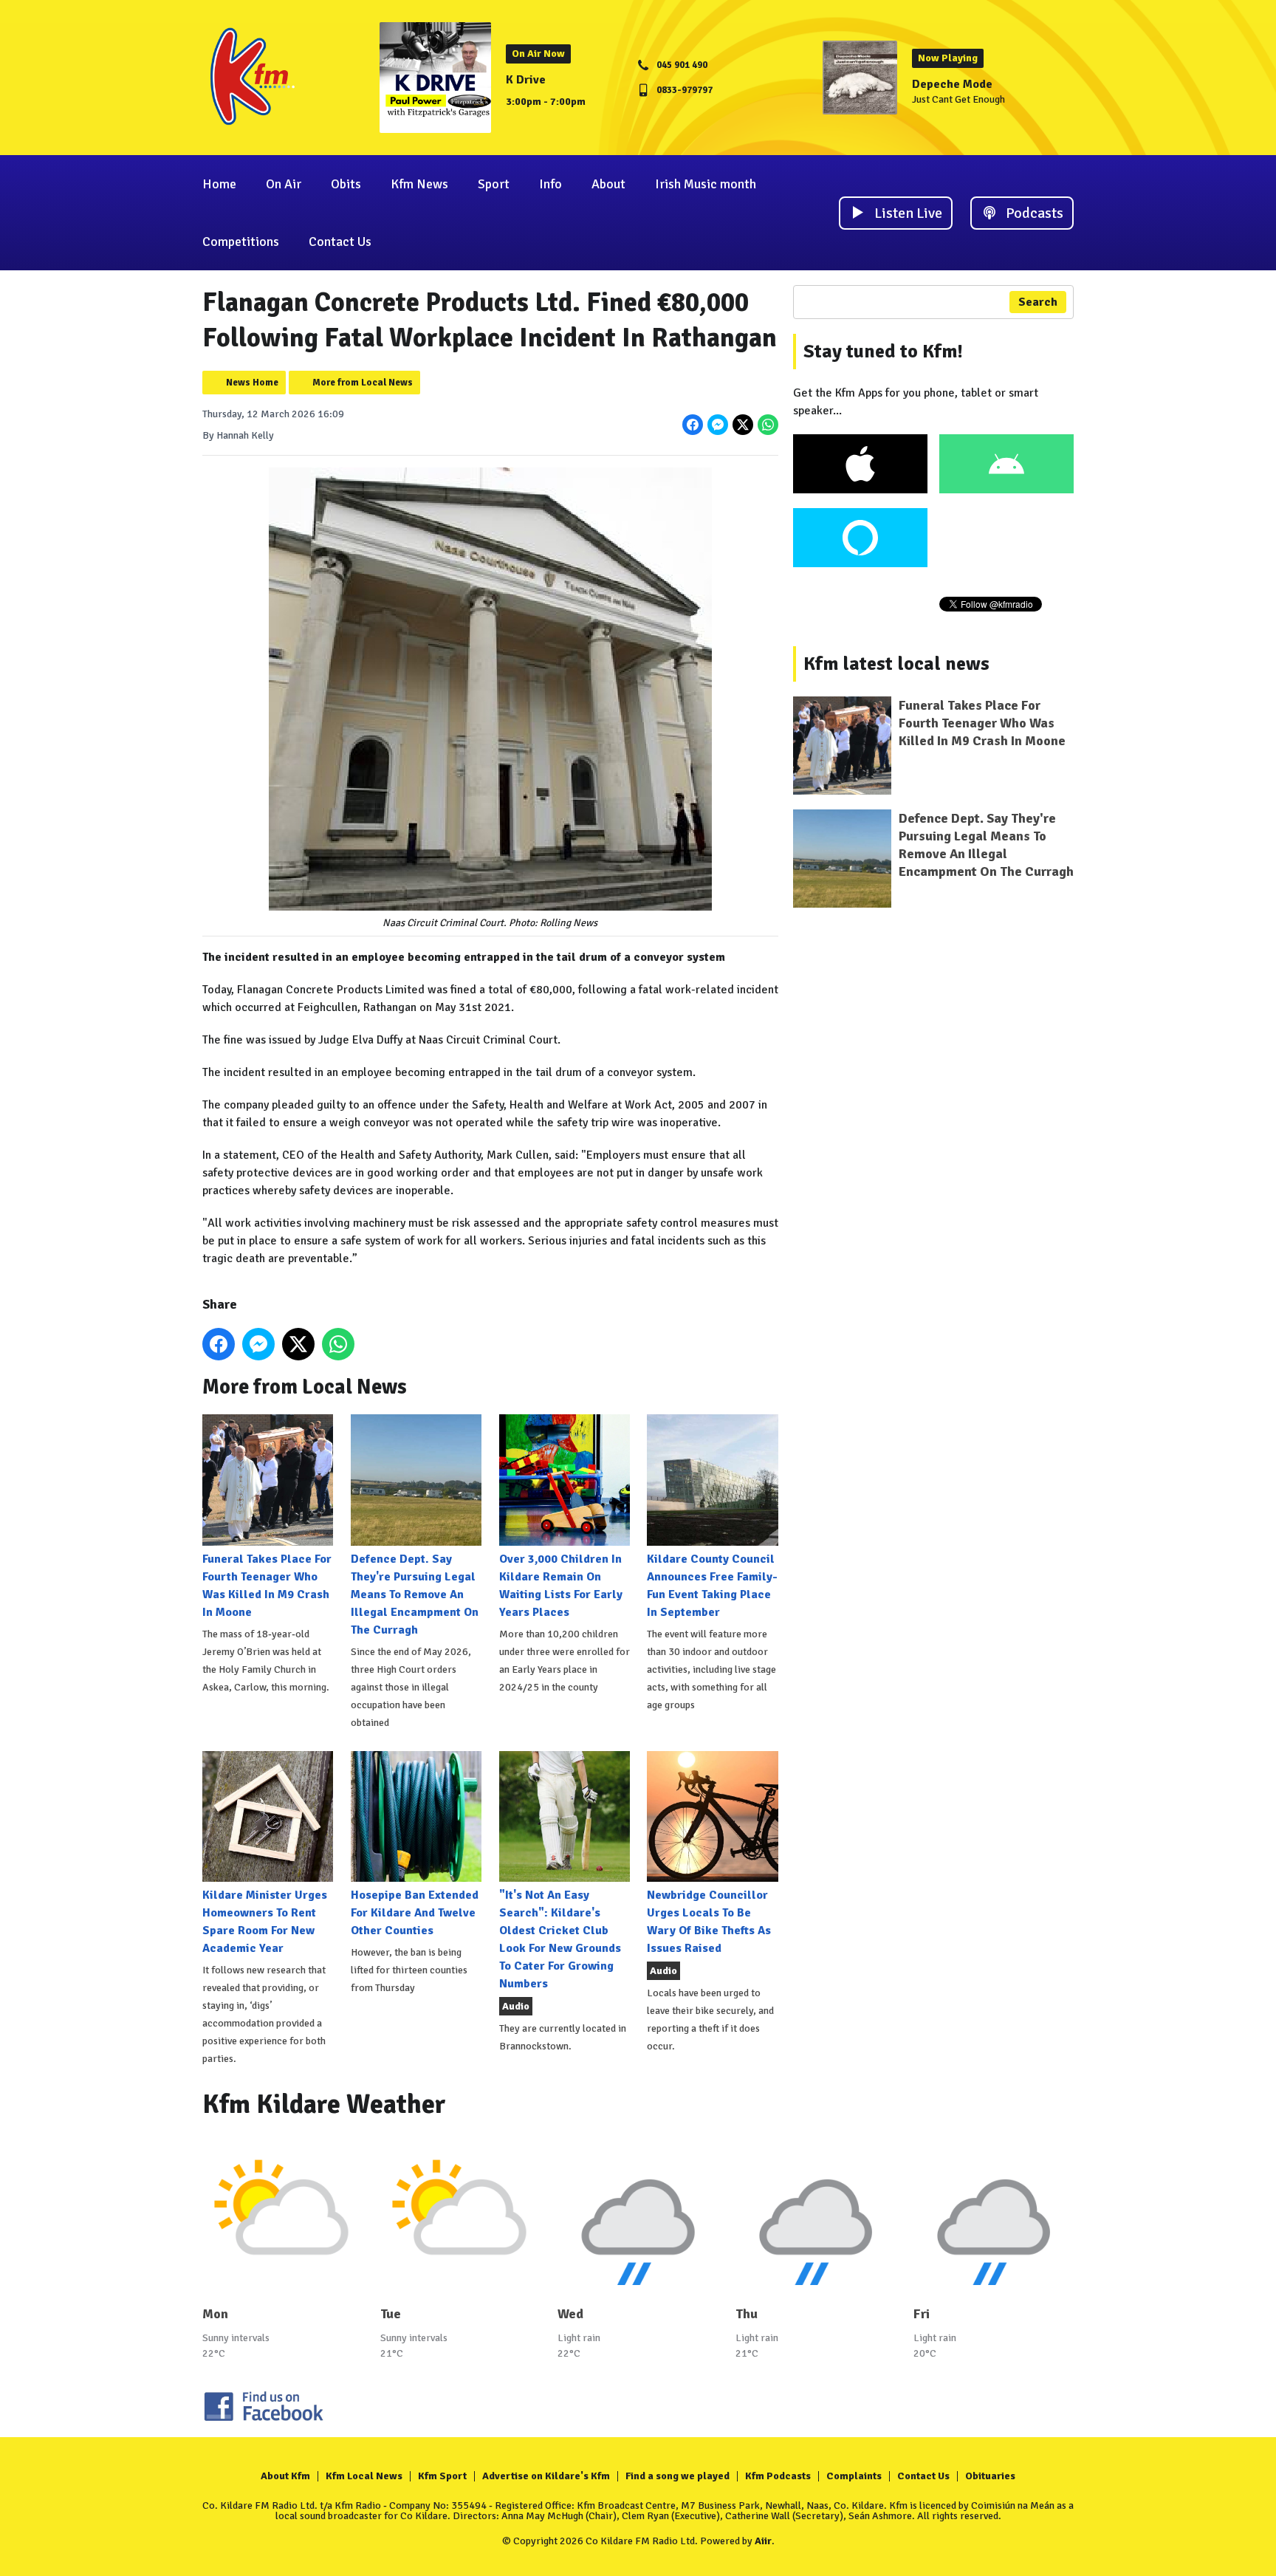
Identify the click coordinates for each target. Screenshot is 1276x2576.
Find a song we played (678, 2476)
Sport (494, 184)
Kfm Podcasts (778, 2476)
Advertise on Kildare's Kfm (546, 2476)
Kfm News (419, 184)
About (608, 184)
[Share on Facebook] (693, 425)
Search (1038, 302)
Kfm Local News (364, 2476)
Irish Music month (706, 184)
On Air (284, 184)
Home (219, 184)
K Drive (526, 80)
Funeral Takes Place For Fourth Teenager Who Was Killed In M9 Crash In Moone (267, 1585)
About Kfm (285, 2476)
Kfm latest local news (896, 664)
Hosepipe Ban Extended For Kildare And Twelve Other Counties (415, 1913)
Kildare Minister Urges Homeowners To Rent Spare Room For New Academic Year (265, 1922)
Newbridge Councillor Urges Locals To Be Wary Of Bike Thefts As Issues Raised (709, 1922)
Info (550, 184)
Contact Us (340, 241)
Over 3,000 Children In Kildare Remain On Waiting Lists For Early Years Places (561, 1585)
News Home (252, 383)
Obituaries (990, 2476)
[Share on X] (743, 425)
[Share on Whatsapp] (768, 425)
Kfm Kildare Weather (324, 2104)
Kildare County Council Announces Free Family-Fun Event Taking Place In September (712, 1585)
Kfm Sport (442, 2476)
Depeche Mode (952, 84)
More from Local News (363, 383)
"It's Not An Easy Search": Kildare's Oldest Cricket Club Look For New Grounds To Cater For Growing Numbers (560, 1939)
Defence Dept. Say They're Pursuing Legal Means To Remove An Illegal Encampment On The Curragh (415, 1594)
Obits (346, 184)
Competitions (241, 241)
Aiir (763, 2541)
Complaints (854, 2476)
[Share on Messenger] (718, 425)
